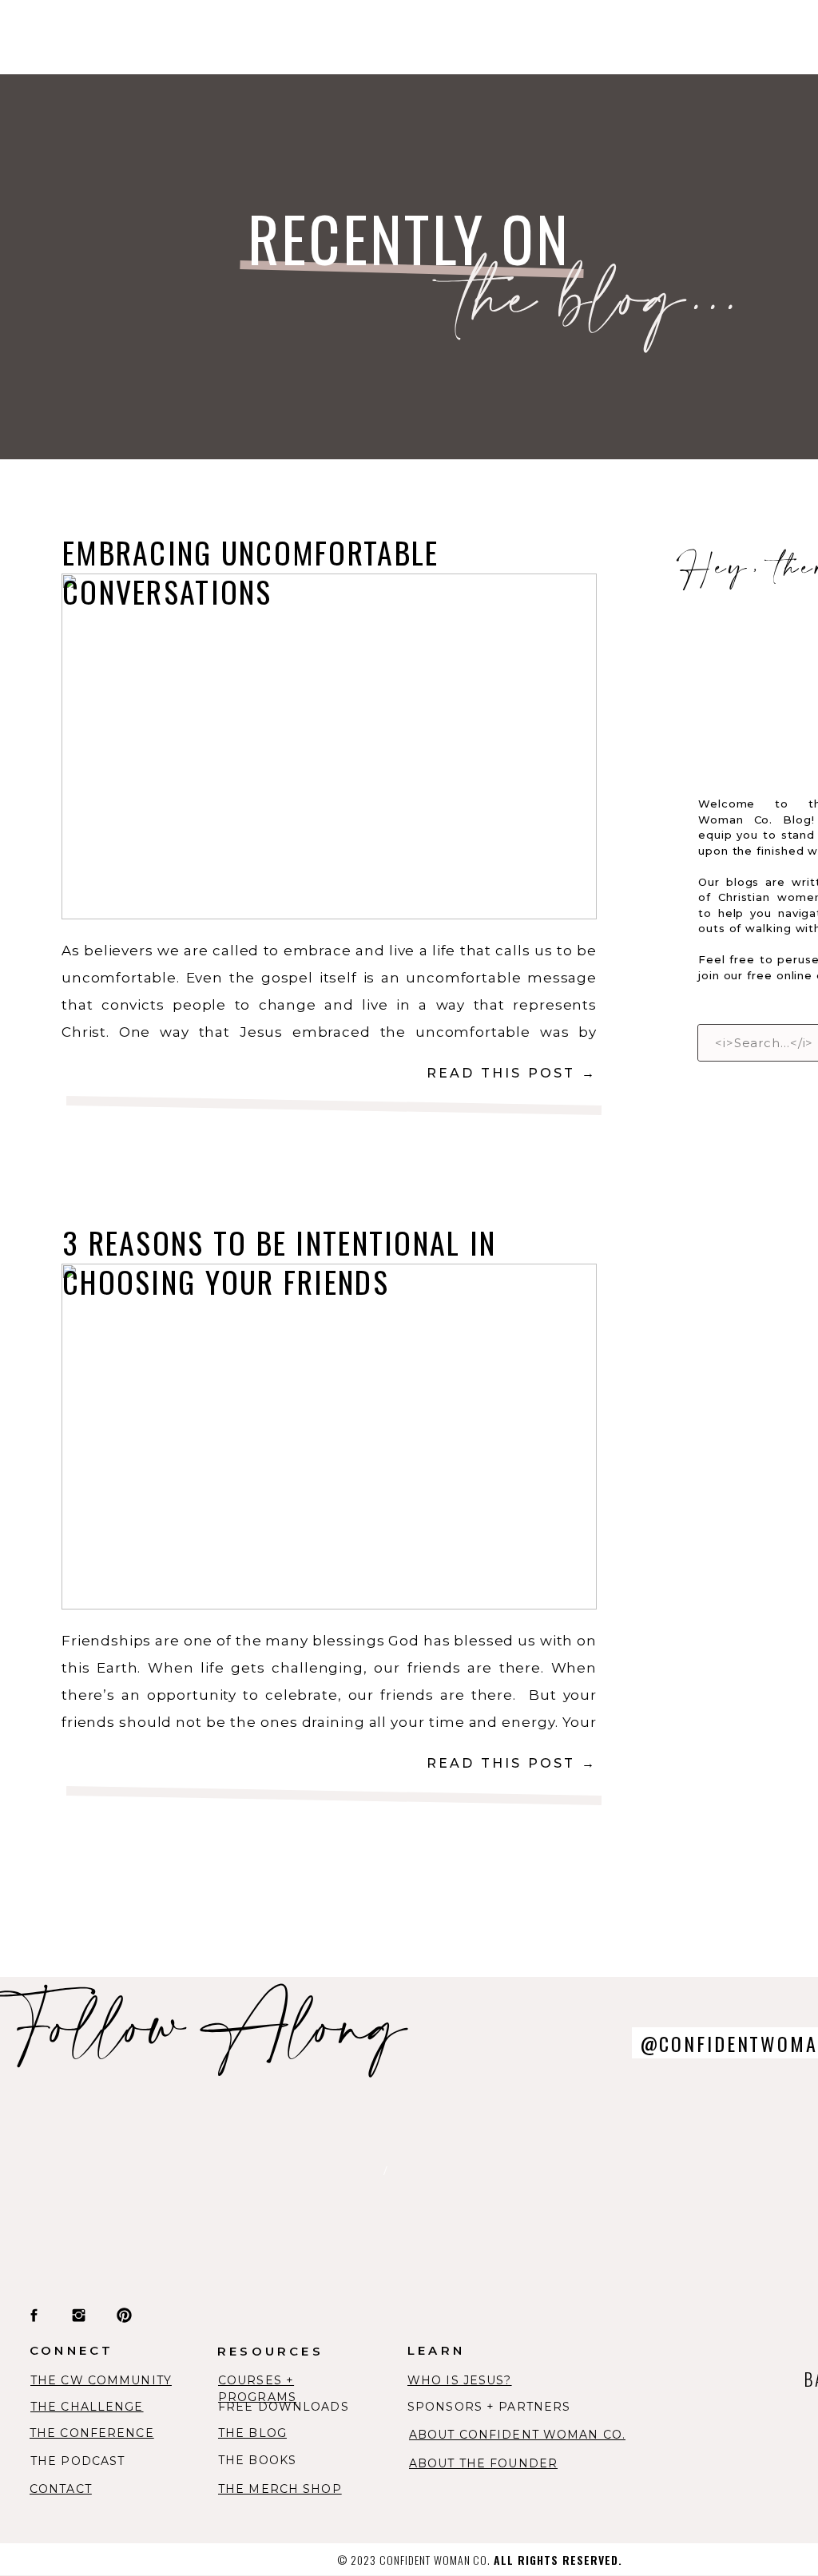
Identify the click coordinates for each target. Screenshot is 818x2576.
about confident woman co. (517, 2435)
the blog (252, 2433)
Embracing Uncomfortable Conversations (250, 572)
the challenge (87, 2407)
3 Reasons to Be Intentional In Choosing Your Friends (279, 1262)
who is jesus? (460, 2380)
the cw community (101, 2380)
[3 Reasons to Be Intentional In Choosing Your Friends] (329, 1437)
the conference (92, 2433)
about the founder (483, 2463)
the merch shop (280, 2489)
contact (61, 2489)
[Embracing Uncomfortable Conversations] (329, 746)
